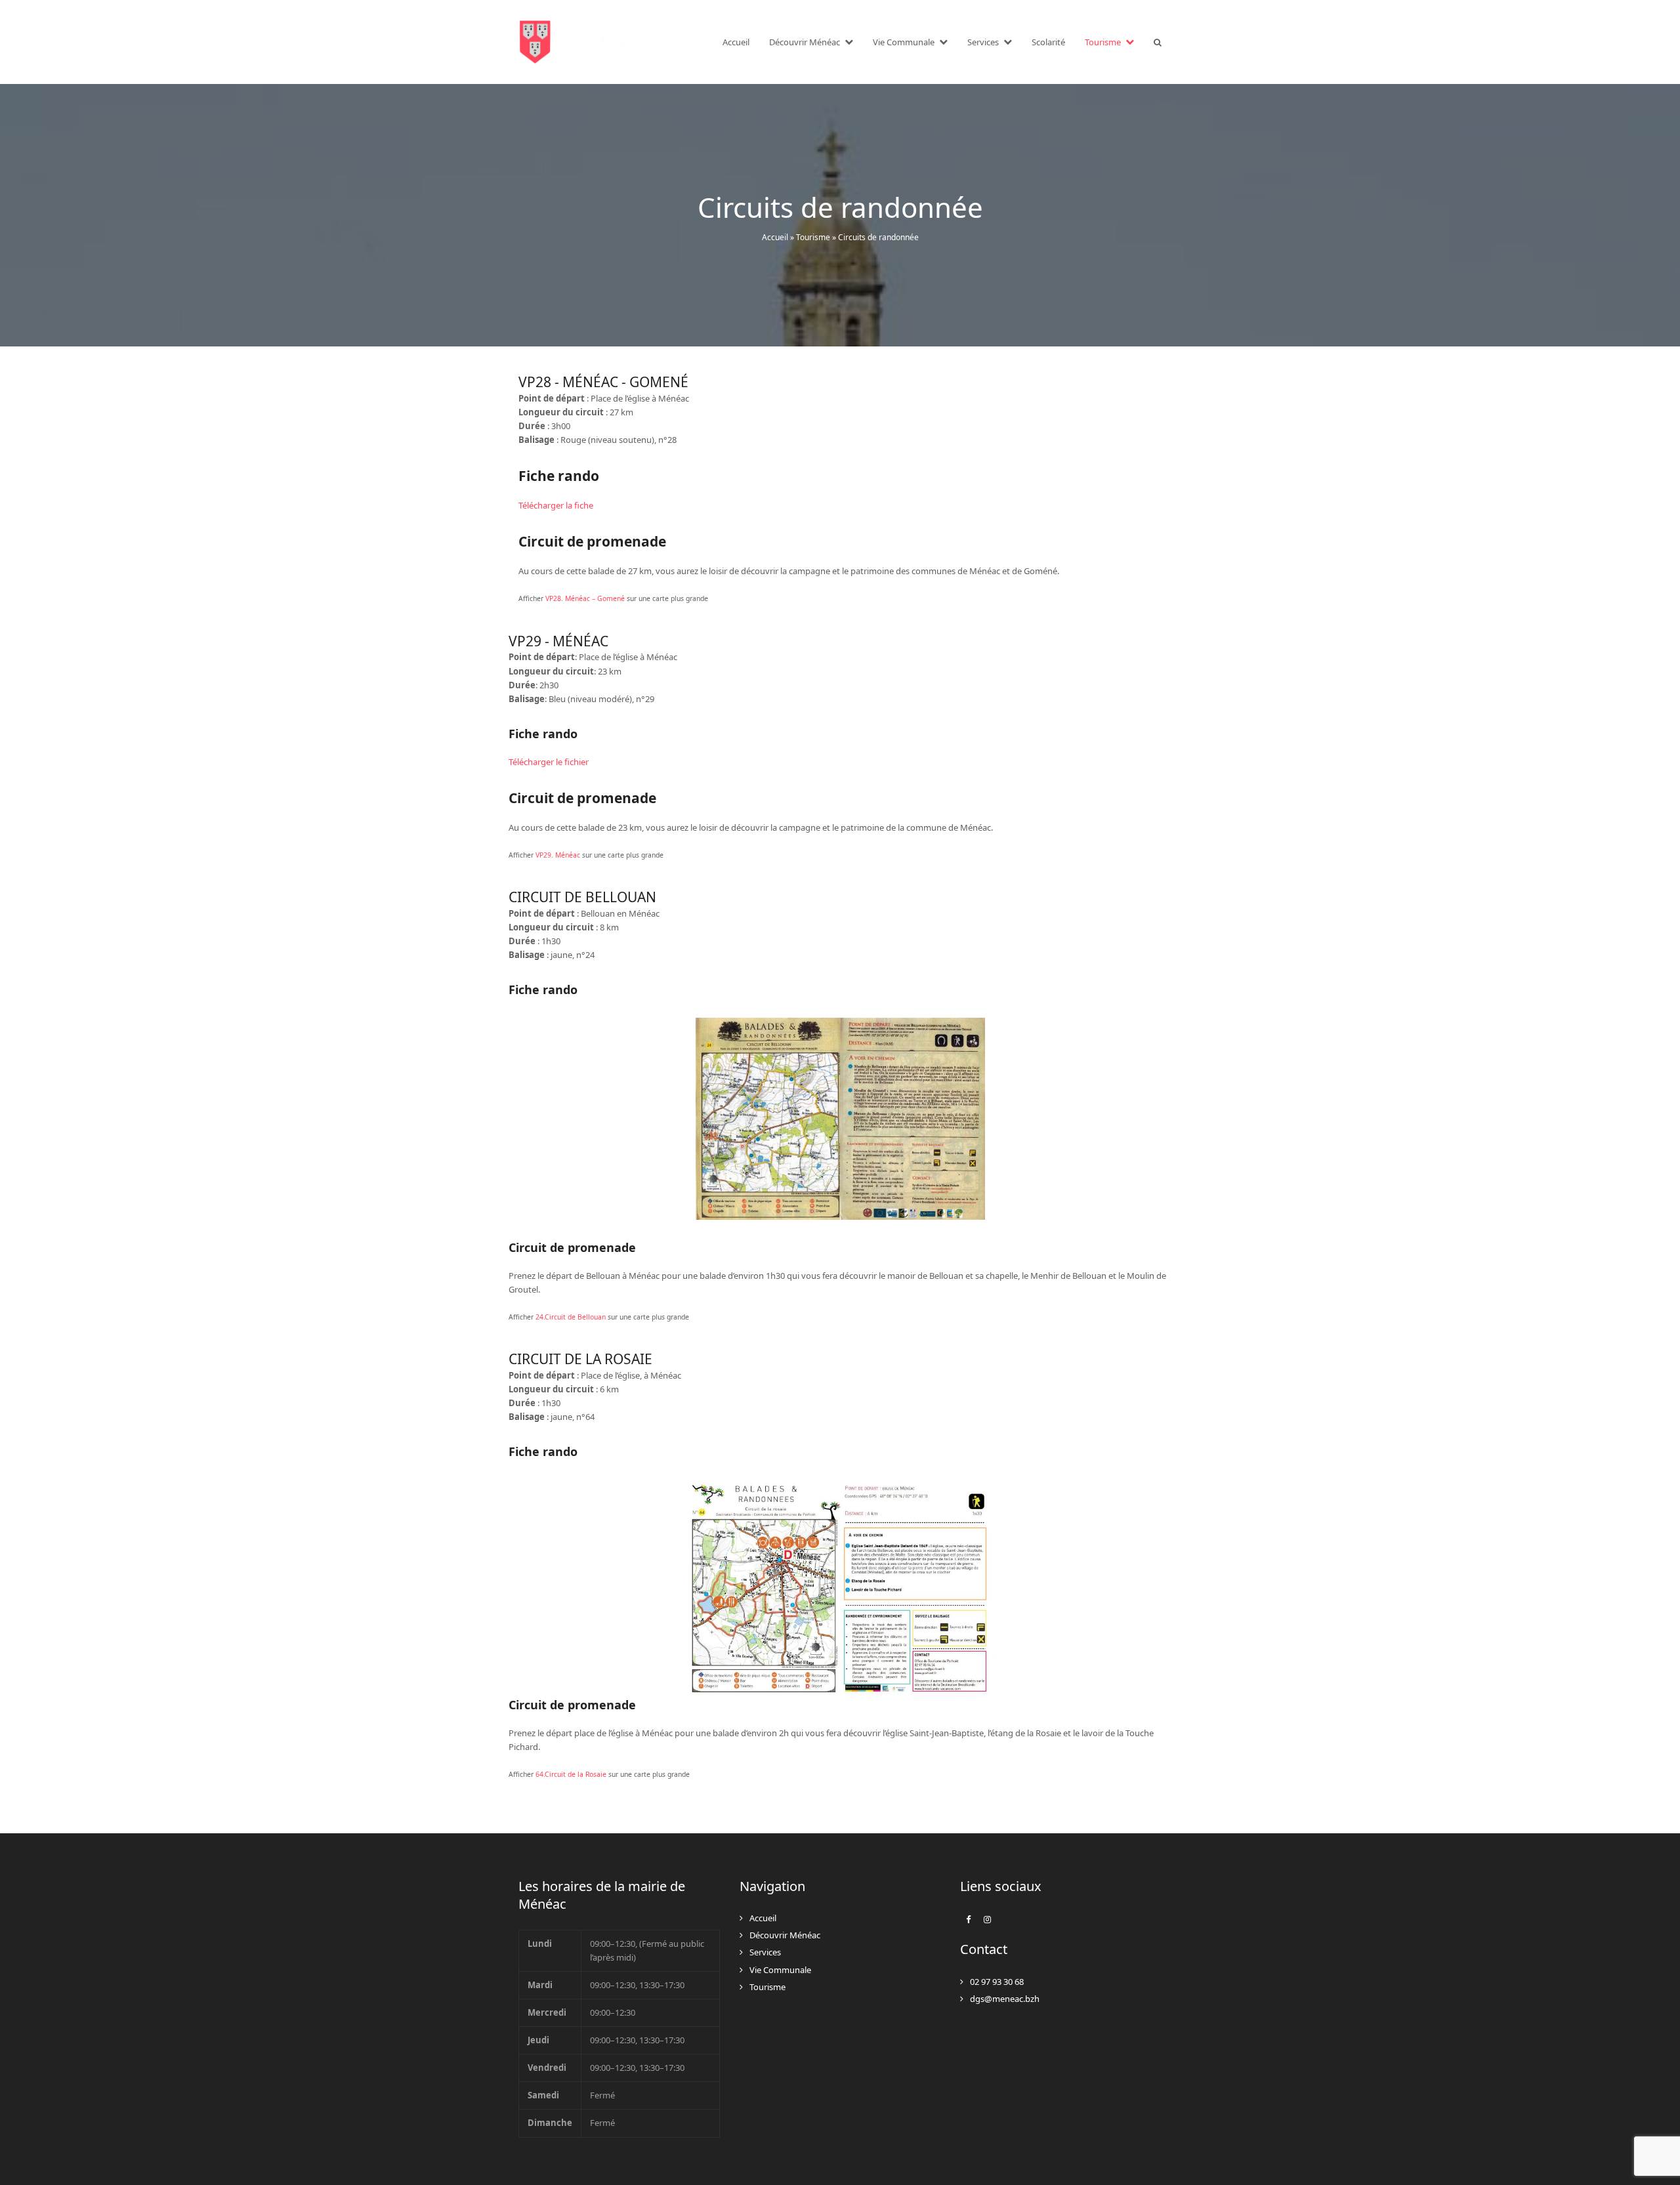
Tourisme (813, 237)
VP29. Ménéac (558, 855)
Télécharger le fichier (549, 762)
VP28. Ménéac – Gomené (585, 598)
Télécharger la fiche (556, 505)
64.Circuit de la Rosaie (571, 1774)
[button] (1158, 42)
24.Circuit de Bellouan (571, 1317)
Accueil (775, 237)
